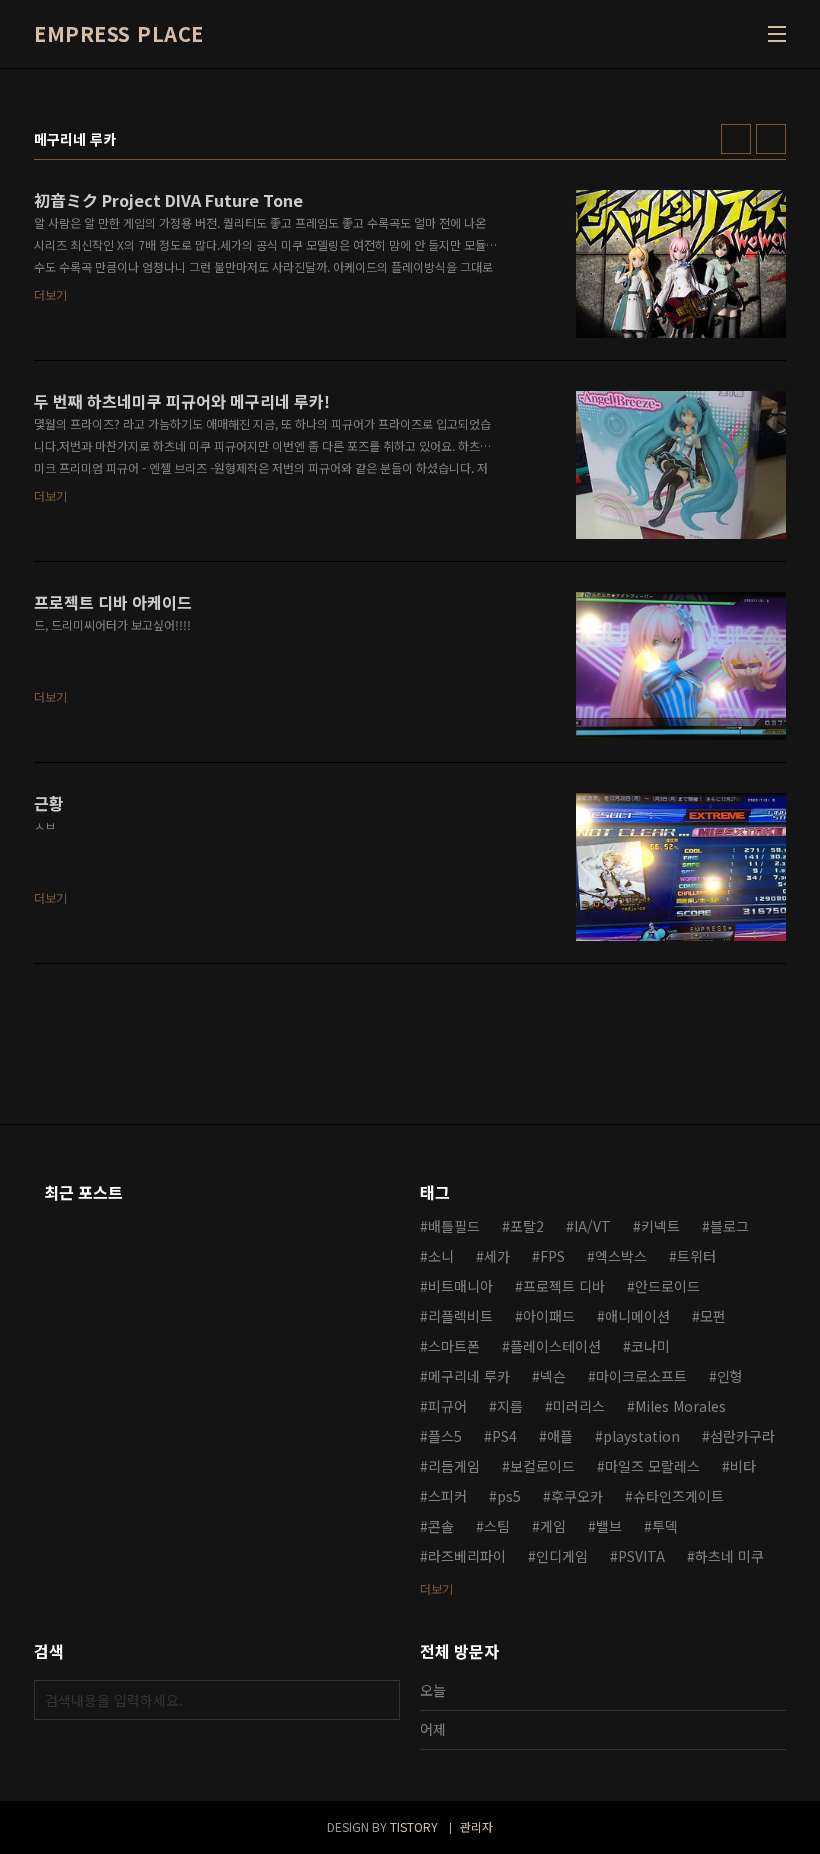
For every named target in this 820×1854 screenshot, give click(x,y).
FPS (552, 1256)
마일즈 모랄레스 (652, 1466)
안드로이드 (667, 1286)
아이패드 (549, 1316)
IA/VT (592, 1226)
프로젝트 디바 (564, 1286)
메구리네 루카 (469, 1376)
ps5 (509, 1496)
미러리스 (579, 1406)
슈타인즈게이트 (678, 1496)
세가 (497, 1256)
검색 (380, 1700)
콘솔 (441, 1526)
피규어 (447, 1406)
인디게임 (562, 1556)
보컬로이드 (542, 1466)
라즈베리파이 (467, 1556)
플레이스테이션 (555, 1346)
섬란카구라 (742, 1436)
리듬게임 (454, 1466)
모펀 (713, 1316)
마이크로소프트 (641, 1376)
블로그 (729, 1226)
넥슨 (553, 1376)
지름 (510, 1406)
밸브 (609, 1526)
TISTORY (414, 1826)
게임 (553, 1526)
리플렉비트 (460, 1316)
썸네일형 (736, 139)
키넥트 (660, 1226)
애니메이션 (637, 1316)
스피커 (447, 1496)
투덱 (665, 1526)
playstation (641, 1436)
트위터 (696, 1256)
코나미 (650, 1346)
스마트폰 (454, 1346)
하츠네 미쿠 (729, 1556)
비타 (743, 1466)
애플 (560, 1436)
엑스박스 (621, 1256)
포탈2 (527, 1226)
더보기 (436, 1588)
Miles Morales (680, 1406)
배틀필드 (454, 1226)
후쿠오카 (577, 1496)
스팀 (497, 1526)
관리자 (476, 1826)
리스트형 (771, 139)
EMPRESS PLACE (119, 34)
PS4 (504, 1436)
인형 (730, 1376)
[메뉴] (777, 34)
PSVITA (641, 1556)
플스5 (445, 1436)
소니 (441, 1256)
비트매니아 (460, 1286)
